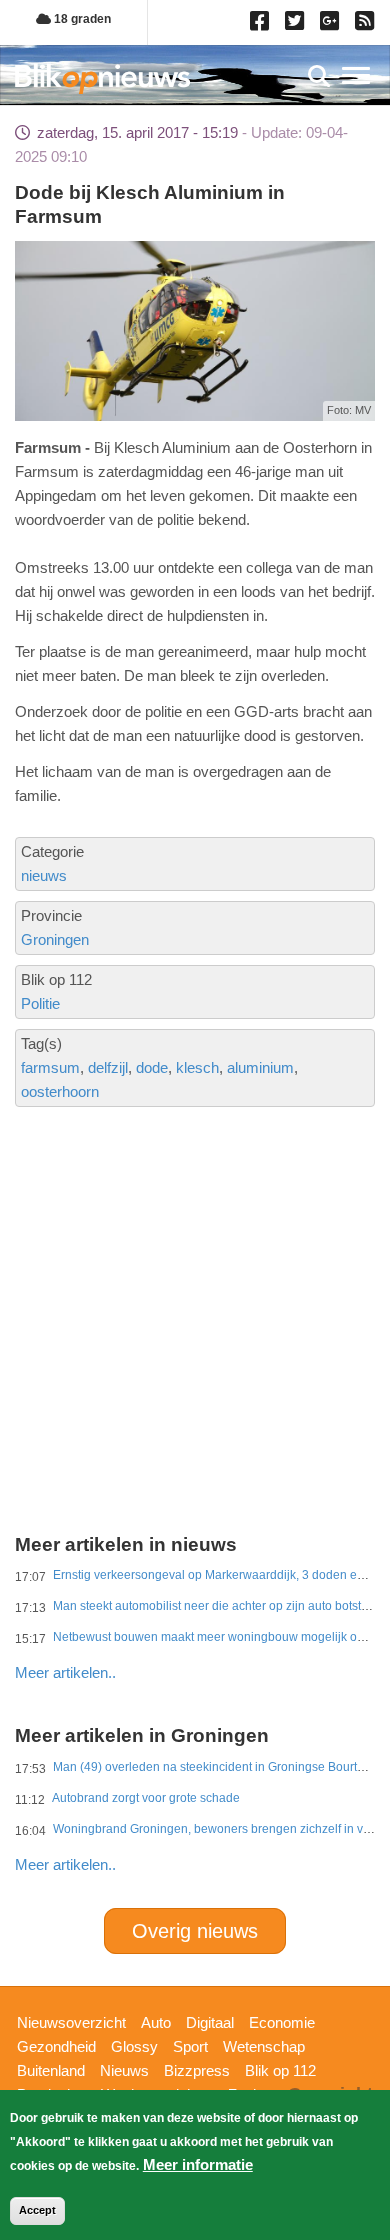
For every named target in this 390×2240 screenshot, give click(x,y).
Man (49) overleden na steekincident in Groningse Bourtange (219, 1767)
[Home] (102, 78)
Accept (37, 2210)
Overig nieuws (195, 1931)
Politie (40, 1003)
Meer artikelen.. (65, 1672)
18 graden (81, 19)
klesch (197, 1067)
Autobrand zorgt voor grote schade (146, 1798)
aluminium (260, 1067)
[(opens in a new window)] (262, 25)
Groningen (55, 939)
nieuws (44, 875)
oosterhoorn (60, 1091)
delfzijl (108, 1067)
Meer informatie (198, 2164)
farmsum (50, 1067)
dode (152, 1067)
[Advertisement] (195, 1245)
